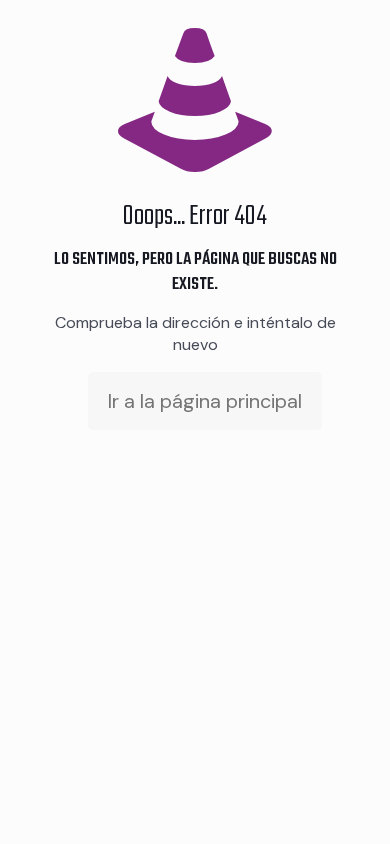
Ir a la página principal (205, 401)
